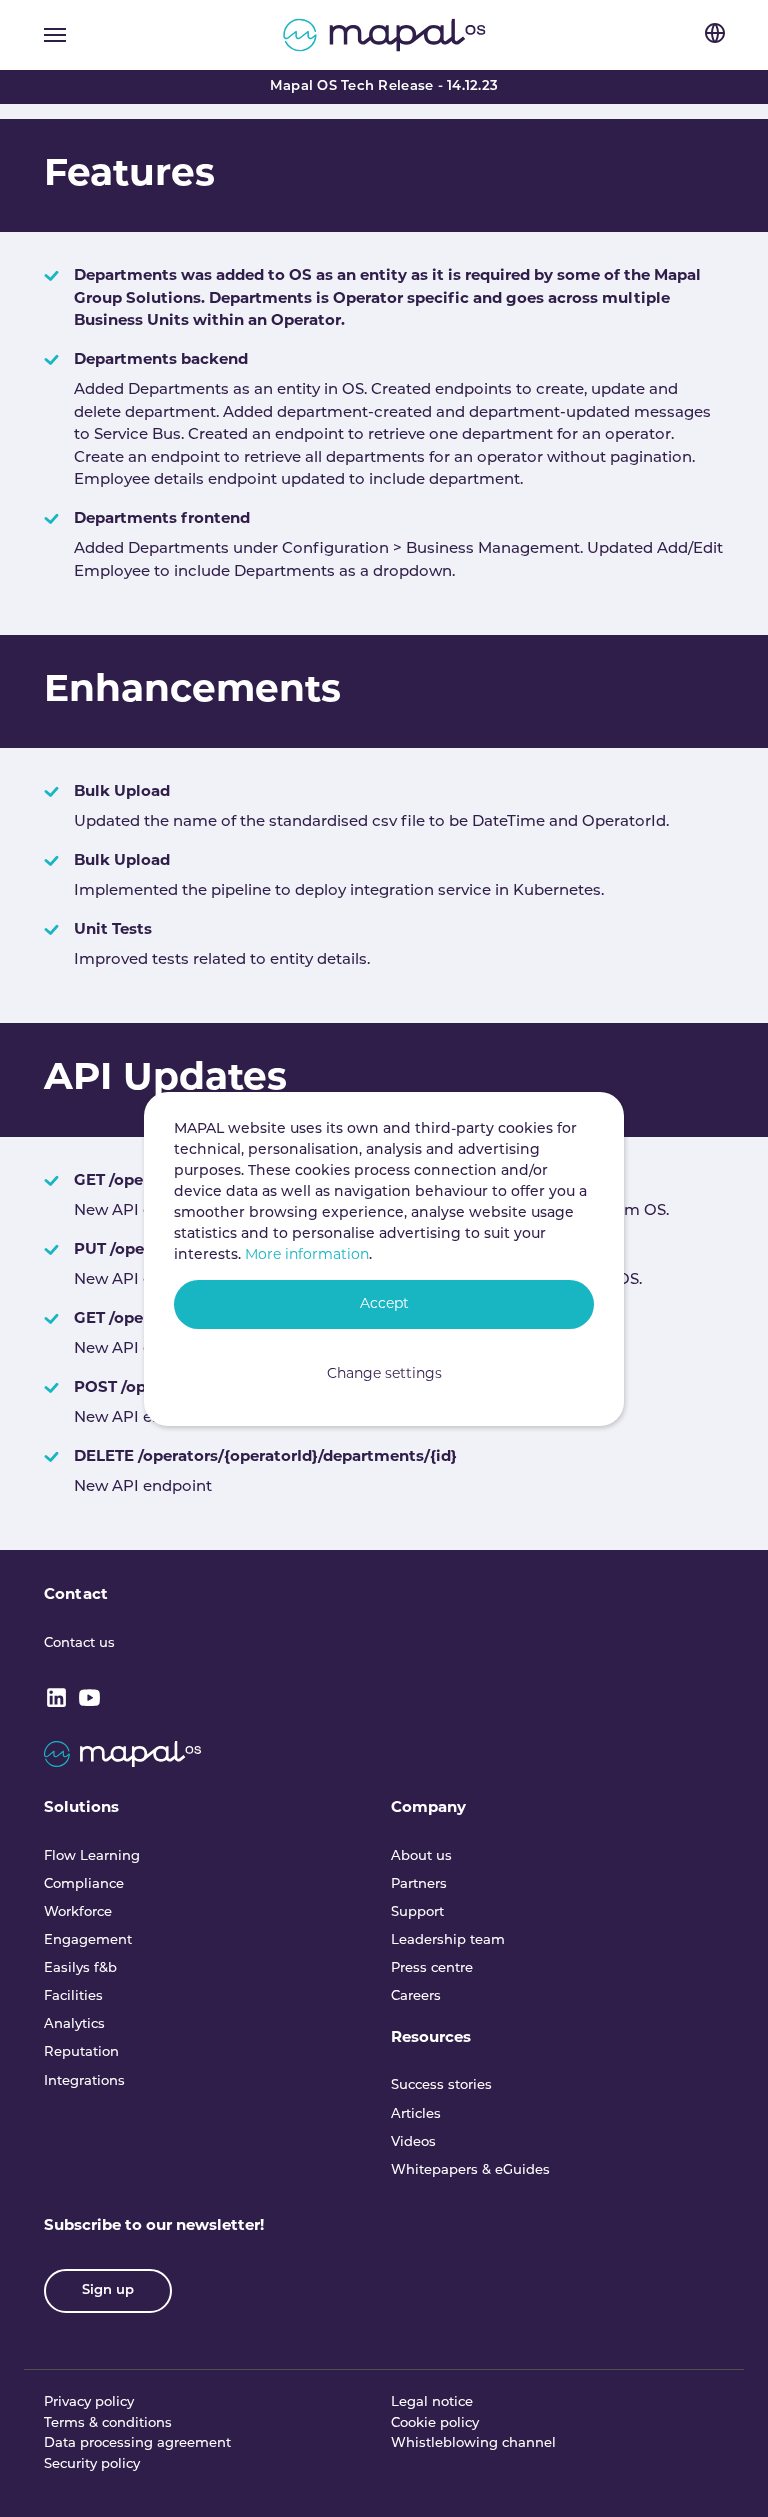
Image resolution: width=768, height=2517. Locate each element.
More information (307, 1255)
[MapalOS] (384, 35)
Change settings (384, 1374)
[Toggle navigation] (55, 35)
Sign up (108, 2290)
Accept (384, 1304)
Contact (76, 1595)
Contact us (79, 1643)
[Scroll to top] (725, 2474)
